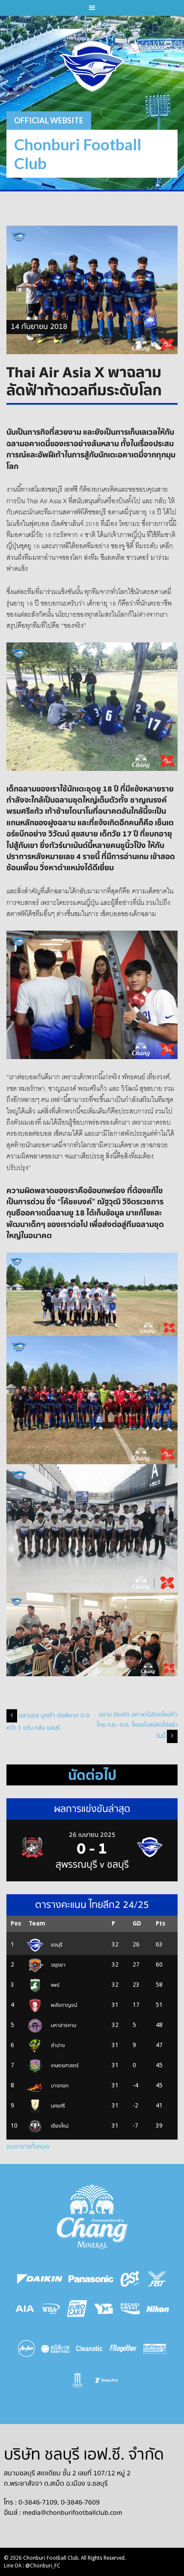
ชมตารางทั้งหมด (28, 2146)
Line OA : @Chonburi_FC (32, 2566)
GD (137, 1923)
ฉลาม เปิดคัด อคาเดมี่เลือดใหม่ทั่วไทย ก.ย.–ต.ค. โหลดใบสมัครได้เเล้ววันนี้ (137, 1725)
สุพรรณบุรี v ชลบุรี (92, 1865)
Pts (160, 1923)
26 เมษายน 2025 (92, 1835)
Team (37, 1923)
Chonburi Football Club (78, 154)
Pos (16, 1923)
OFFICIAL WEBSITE (49, 120)
